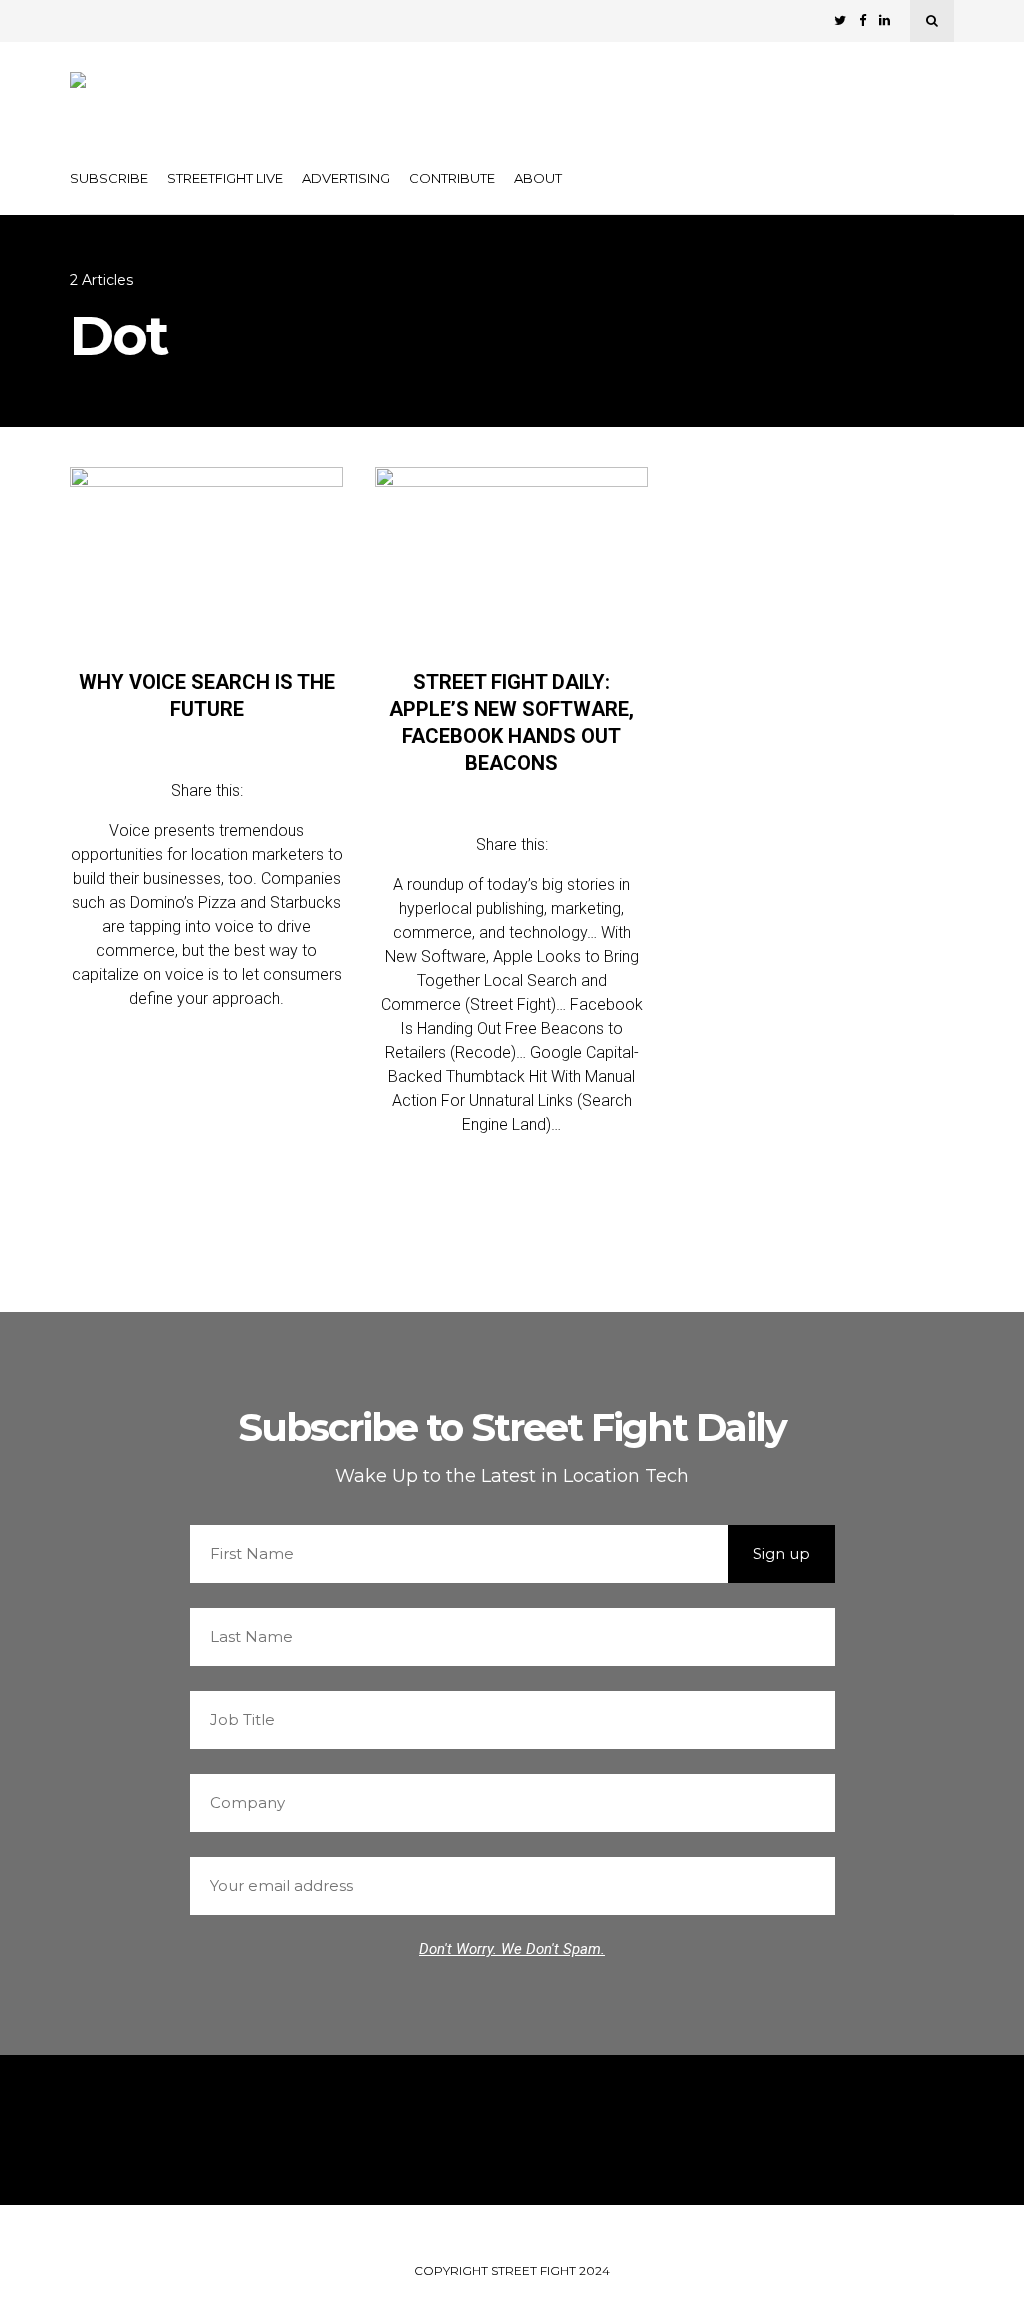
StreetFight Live (225, 178)
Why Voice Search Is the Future (207, 695)
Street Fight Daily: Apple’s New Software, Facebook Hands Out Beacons (511, 722)
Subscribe (109, 178)
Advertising (346, 178)
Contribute (452, 178)
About (538, 178)
